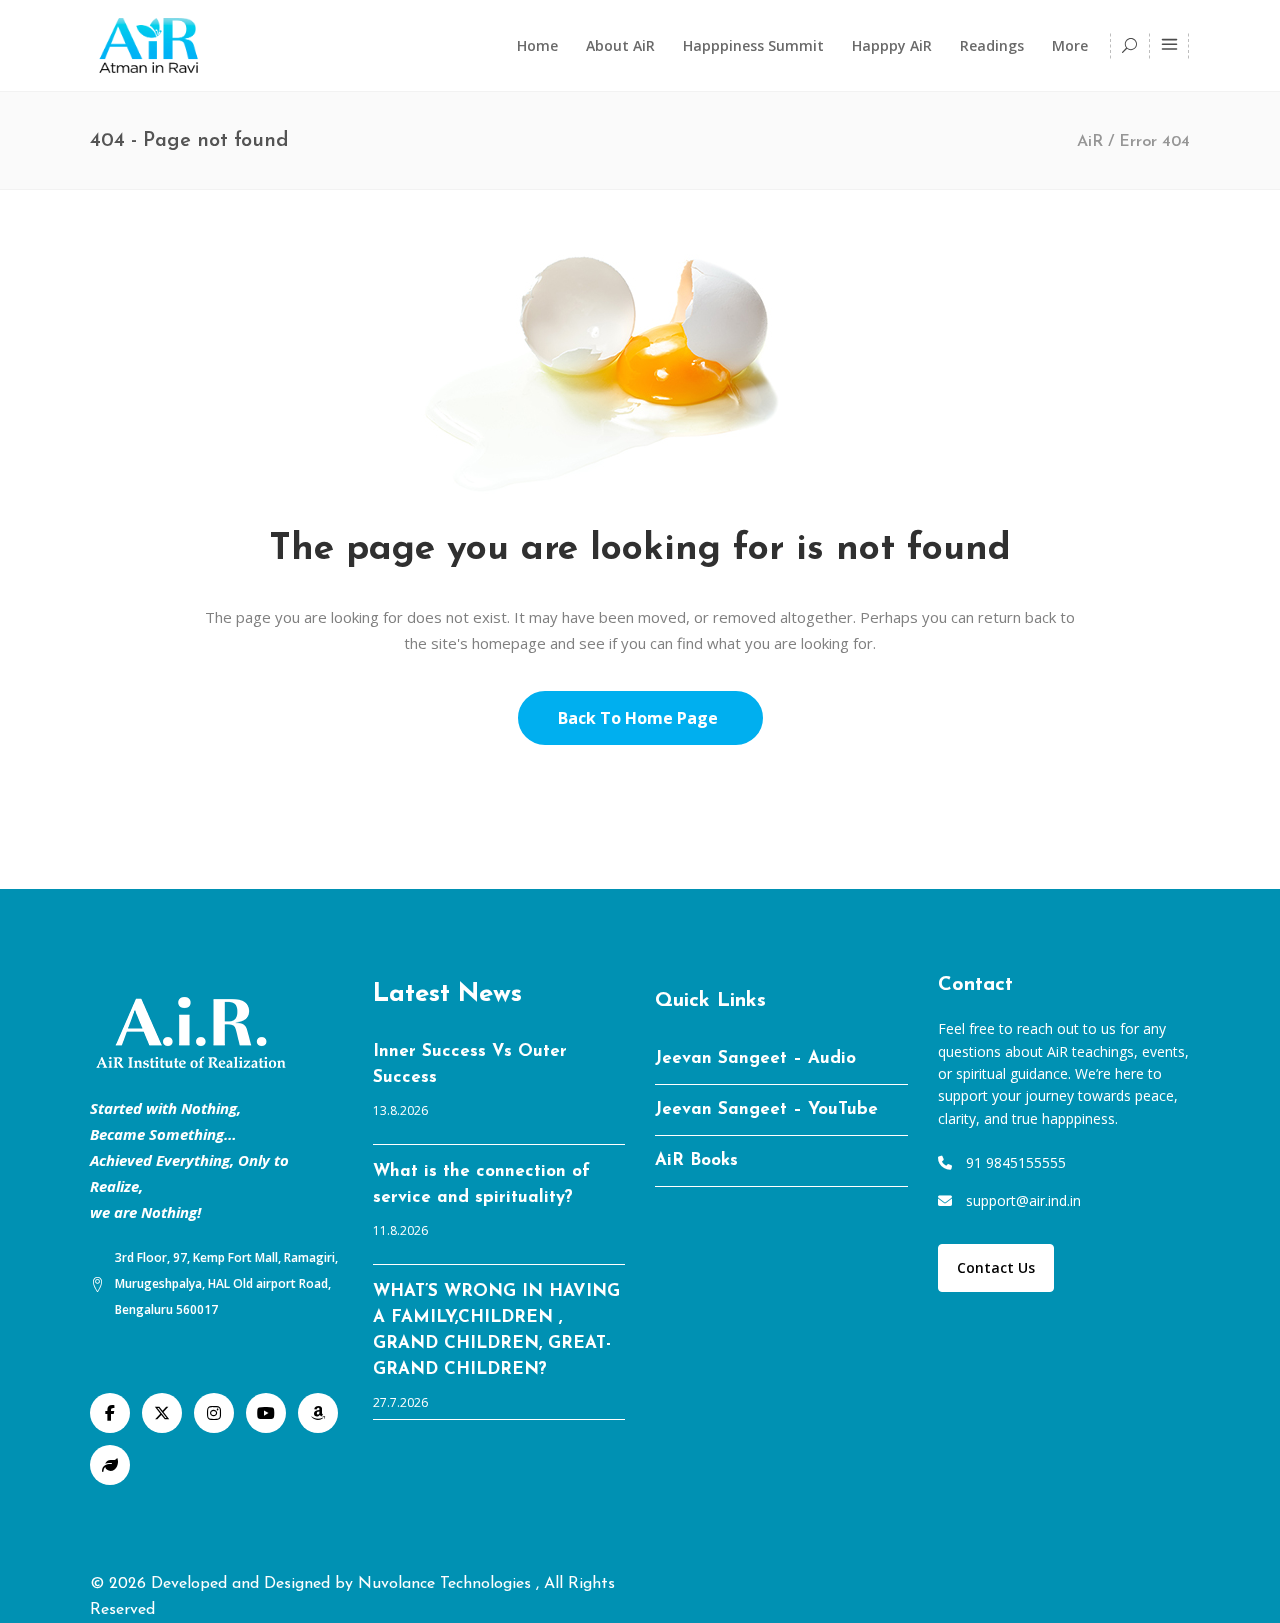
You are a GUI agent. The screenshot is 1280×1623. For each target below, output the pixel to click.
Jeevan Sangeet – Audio (755, 1058)
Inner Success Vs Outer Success (470, 1064)
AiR (1090, 142)
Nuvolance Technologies (447, 1584)
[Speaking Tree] (110, 1465)
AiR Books (696, 1160)
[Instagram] (214, 1413)
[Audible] (318, 1413)
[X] (162, 1413)
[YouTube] (266, 1413)
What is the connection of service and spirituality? (481, 1184)
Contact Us (996, 1267)
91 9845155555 (1016, 1162)
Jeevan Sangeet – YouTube (766, 1109)
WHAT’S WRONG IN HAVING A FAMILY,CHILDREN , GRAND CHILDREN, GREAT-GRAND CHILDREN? (496, 1330)
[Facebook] (110, 1413)
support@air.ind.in (1023, 1200)
